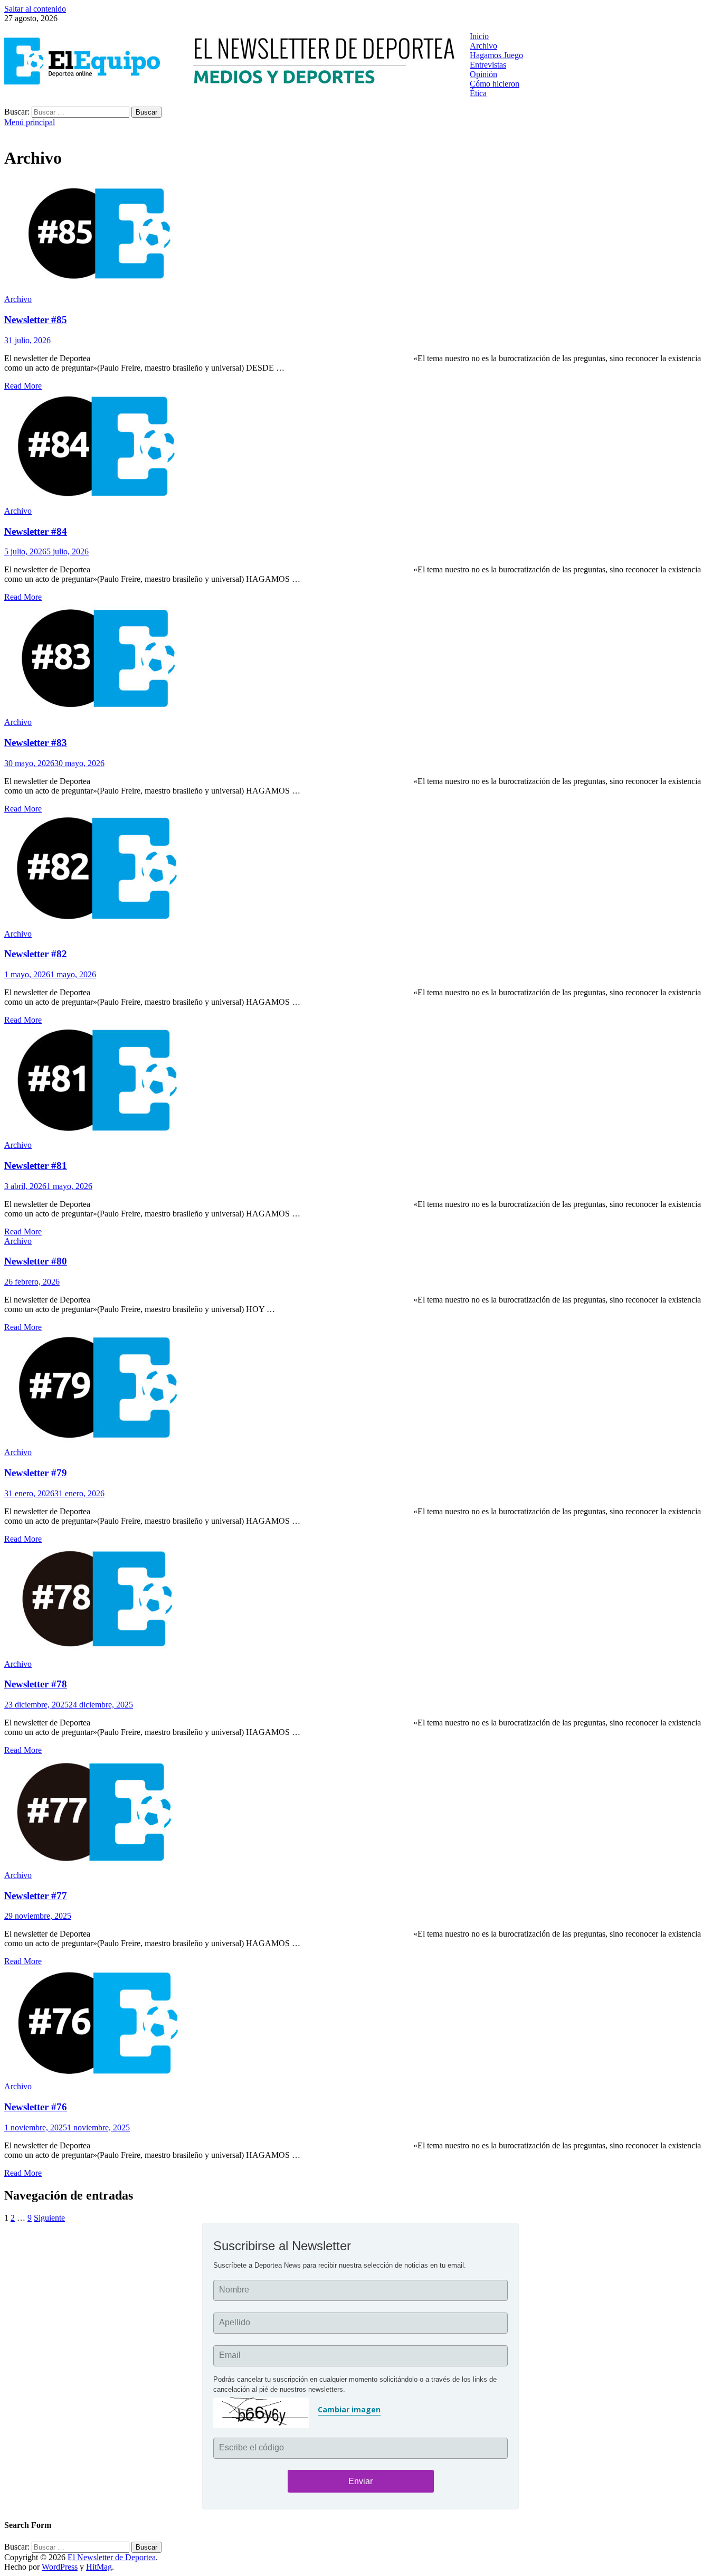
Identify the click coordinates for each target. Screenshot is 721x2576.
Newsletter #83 (36, 743)
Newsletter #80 (36, 1261)
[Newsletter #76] (360, 2024)
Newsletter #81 (36, 1166)
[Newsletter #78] (360, 1602)
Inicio (479, 36)
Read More (23, 386)
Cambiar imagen (349, 2409)
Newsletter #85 (36, 320)
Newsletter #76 (36, 2107)
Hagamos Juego (496, 55)
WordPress (60, 2567)
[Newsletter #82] (360, 871)
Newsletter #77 (36, 1896)
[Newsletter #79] (360, 1390)
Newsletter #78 (36, 1684)
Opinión (483, 74)
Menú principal (30, 122)
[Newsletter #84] (360, 449)
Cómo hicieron (495, 84)
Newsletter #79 (36, 1473)
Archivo (483, 46)
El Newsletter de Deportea (112, 2557)
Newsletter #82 (36, 954)
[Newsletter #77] (360, 1813)
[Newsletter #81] (360, 1083)
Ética (478, 93)
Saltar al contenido (35, 9)
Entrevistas (488, 65)
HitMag (99, 2567)
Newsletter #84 (36, 531)
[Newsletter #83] (360, 660)
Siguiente (49, 2218)
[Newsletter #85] (360, 237)
